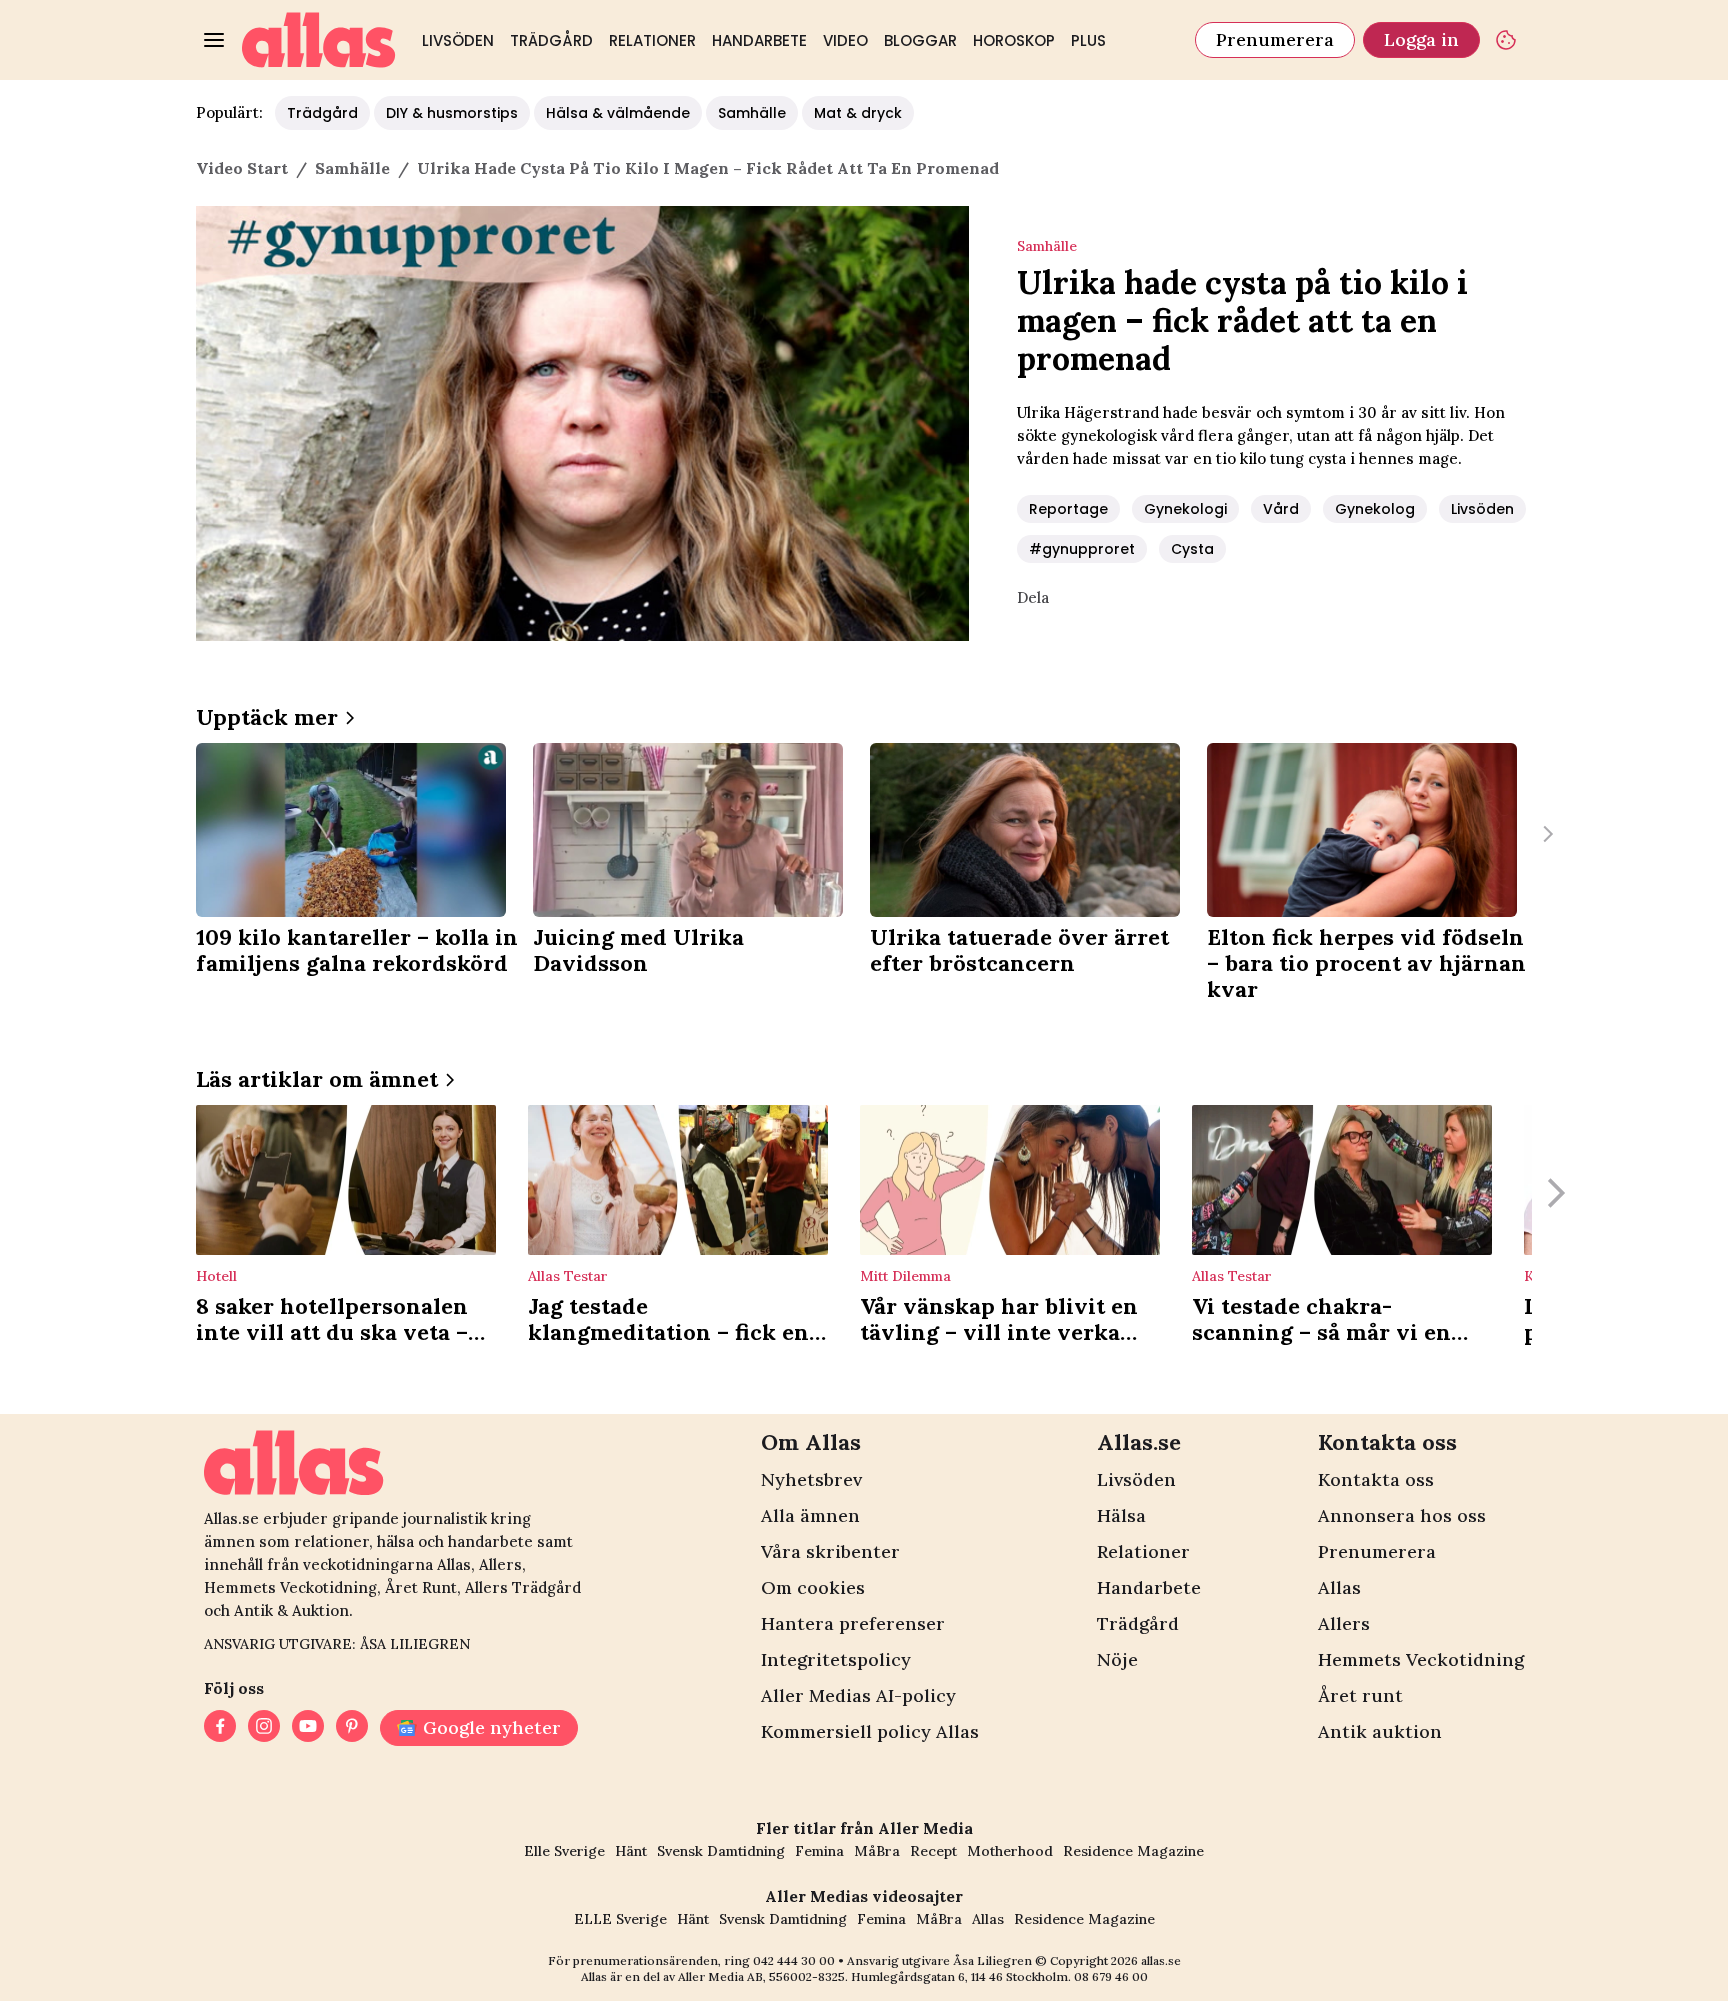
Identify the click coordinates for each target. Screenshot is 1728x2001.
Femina (819, 1851)
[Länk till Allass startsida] (319, 40)
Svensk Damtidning (721, 1851)
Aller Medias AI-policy (858, 1695)
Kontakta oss (1376, 1479)
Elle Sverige (564, 1851)
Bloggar (920, 40)
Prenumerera (1275, 39)
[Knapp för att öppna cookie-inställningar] (1506, 40)
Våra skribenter (830, 1551)
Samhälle (752, 113)
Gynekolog (1375, 509)
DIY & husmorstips (452, 113)
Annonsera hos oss (1402, 1515)
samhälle (352, 168)
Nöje (1117, 1659)
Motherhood (1010, 1851)
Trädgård (551, 40)
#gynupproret (1082, 549)
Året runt (1360, 1695)
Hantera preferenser (853, 1623)
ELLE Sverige (620, 1919)
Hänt (631, 1851)
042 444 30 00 (794, 1960)
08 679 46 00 (1111, 1976)
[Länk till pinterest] (352, 1728)
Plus (1088, 40)
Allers (1344, 1623)
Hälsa (1121, 1515)
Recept (933, 1851)
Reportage (1068, 509)
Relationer (652, 40)
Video (845, 40)
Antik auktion (1380, 1731)
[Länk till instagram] (264, 1728)
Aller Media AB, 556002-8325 (761, 1976)
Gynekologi (1185, 509)
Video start (242, 168)
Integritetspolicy (836, 1659)
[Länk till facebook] (220, 1728)
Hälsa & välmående (618, 113)
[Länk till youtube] (308, 1728)
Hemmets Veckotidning (1421, 1659)
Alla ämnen (810, 1515)
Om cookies (813, 1587)
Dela (1033, 597)
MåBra (877, 1851)
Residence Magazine (1133, 1851)
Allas (1339, 1587)
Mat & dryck (858, 113)
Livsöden (458, 40)
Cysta (1192, 549)
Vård (1281, 509)
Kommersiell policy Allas (870, 1731)
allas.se (1161, 1960)
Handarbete (759, 40)
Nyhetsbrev (811, 1479)
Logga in (1421, 39)
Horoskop (1014, 40)
